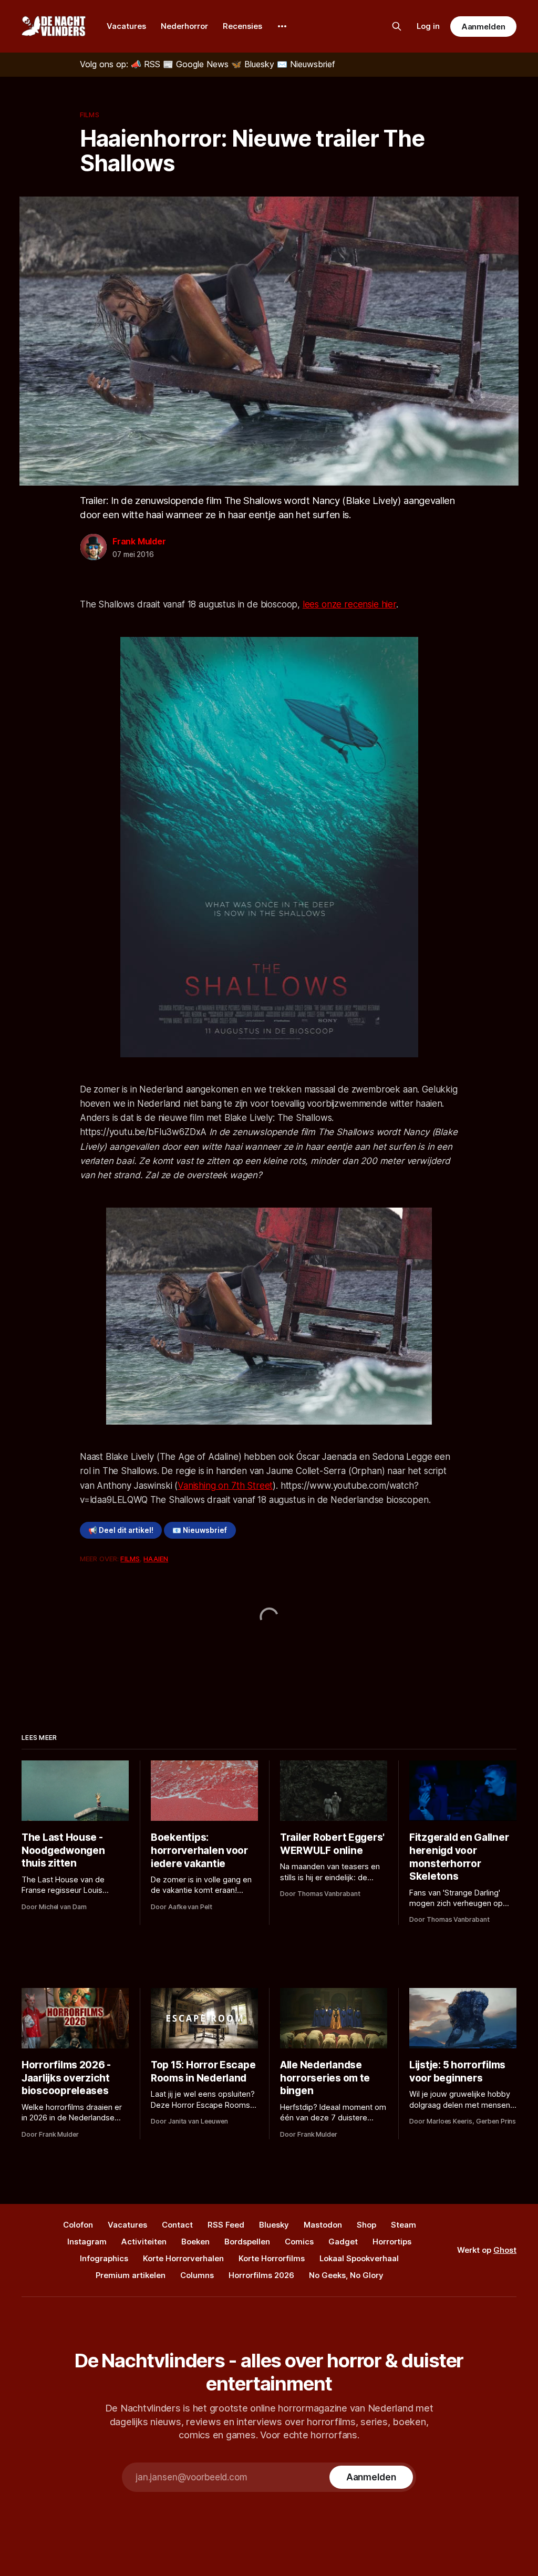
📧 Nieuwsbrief (200, 1530)
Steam (403, 2225)
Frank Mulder (139, 541)
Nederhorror (184, 26)
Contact (177, 2225)
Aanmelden (483, 27)
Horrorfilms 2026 (261, 2275)
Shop (366, 2225)
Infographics (104, 2258)
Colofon (78, 2225)
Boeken (195, 2242)
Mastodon (323, 2225)
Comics (299, 2242)
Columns (197, 2275)
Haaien (156, 1559)
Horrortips (392, 2242)
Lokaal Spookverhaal (359, 2258)
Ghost (505, 2250)
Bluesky (274, 2225)
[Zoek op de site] (397, 26)
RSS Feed (226, 2225)
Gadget (343, 2242)
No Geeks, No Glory (346, 2275)
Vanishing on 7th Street (225, 1486)
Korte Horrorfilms (272, 2258)
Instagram (87, 2242)
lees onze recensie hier (349, 604)
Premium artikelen (131, 2275)
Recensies (242, 26)
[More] (282, 26)
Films (90, 115)
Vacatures (126, 26)
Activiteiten (144, 2242)
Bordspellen (247, 2242)
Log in (428, 26)
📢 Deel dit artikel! (121, 1530)
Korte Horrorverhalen (183, 2258)
